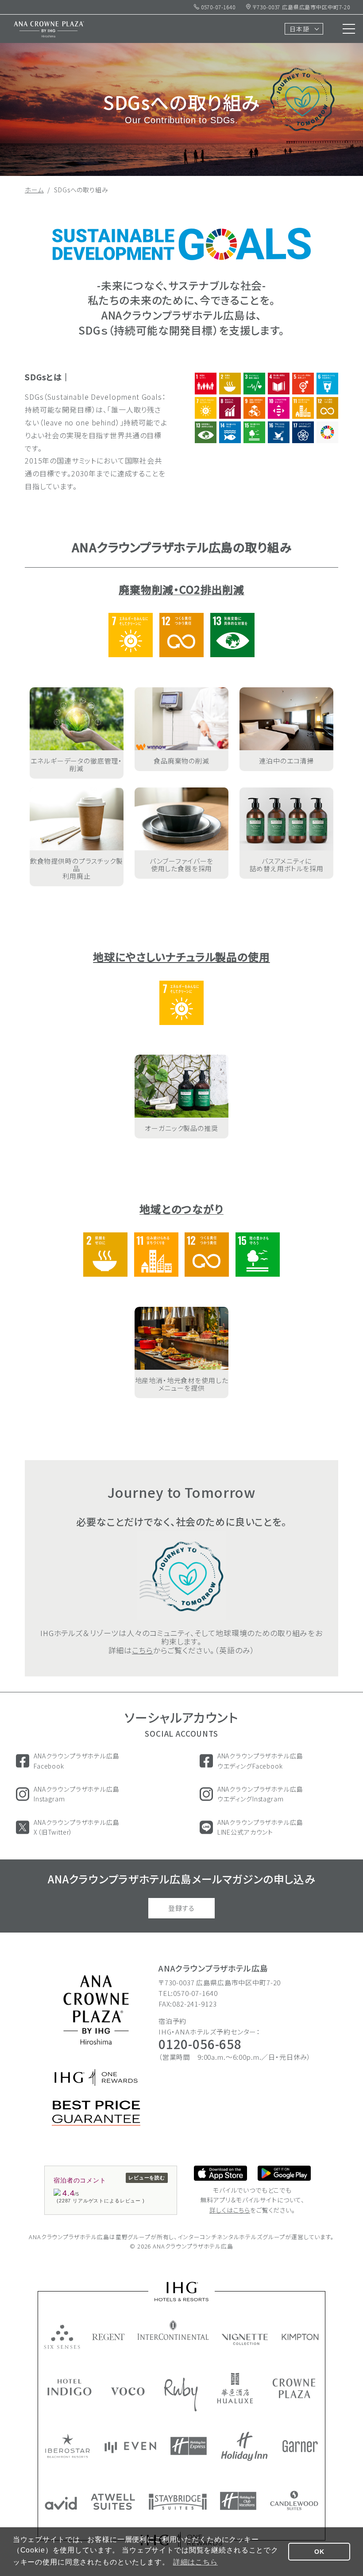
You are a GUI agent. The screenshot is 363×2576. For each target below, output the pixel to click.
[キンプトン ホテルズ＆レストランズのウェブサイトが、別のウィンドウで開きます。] (300, 2337)
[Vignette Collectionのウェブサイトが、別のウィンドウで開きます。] (245, 2339)
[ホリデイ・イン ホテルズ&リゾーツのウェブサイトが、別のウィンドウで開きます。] (244, 2446)
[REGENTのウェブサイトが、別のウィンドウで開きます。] (109, 2337)
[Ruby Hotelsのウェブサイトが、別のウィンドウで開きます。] (181, 2395)
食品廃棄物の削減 (181, 761)
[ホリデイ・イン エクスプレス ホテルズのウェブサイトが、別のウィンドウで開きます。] (189, 2446)
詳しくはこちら (230, 2210)
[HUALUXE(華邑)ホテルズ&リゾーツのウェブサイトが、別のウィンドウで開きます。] (235, 2388)
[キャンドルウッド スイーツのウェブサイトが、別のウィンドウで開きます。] (294, 2500)
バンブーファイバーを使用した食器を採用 (182, 865)
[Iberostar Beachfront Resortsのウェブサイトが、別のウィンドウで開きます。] (68, 2446)
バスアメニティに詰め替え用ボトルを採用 (287, 865)
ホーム (34, 190)
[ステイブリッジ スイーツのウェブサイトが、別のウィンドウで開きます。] (178, 2502)
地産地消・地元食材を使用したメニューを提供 (182, 1384)
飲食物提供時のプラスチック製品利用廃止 (77, 869)
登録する (181, 1908)
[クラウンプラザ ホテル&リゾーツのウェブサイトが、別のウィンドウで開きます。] (294, 2388)
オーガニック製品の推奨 (181, 1128)
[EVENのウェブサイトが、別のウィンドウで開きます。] (130, 2447)
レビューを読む (147, 2178)
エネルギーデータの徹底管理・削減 (76, 764)
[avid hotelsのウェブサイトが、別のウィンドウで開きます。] (61, 2503)
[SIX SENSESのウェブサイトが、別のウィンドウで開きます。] (62, 2337)
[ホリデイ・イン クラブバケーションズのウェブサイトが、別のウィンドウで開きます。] (238, 2501)
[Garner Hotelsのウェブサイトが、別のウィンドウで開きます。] (300, 2446)
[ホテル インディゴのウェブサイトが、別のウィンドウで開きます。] (70, 2387)
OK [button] (319, 2552)
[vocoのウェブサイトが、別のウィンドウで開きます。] (128, 2391)
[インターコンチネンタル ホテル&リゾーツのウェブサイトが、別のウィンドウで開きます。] (173, 2330)
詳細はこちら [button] (195, 2562)
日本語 (299, 29)
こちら (143, 1650)
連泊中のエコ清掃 (286, 761)
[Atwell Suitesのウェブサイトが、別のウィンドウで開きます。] (113, 2502)
